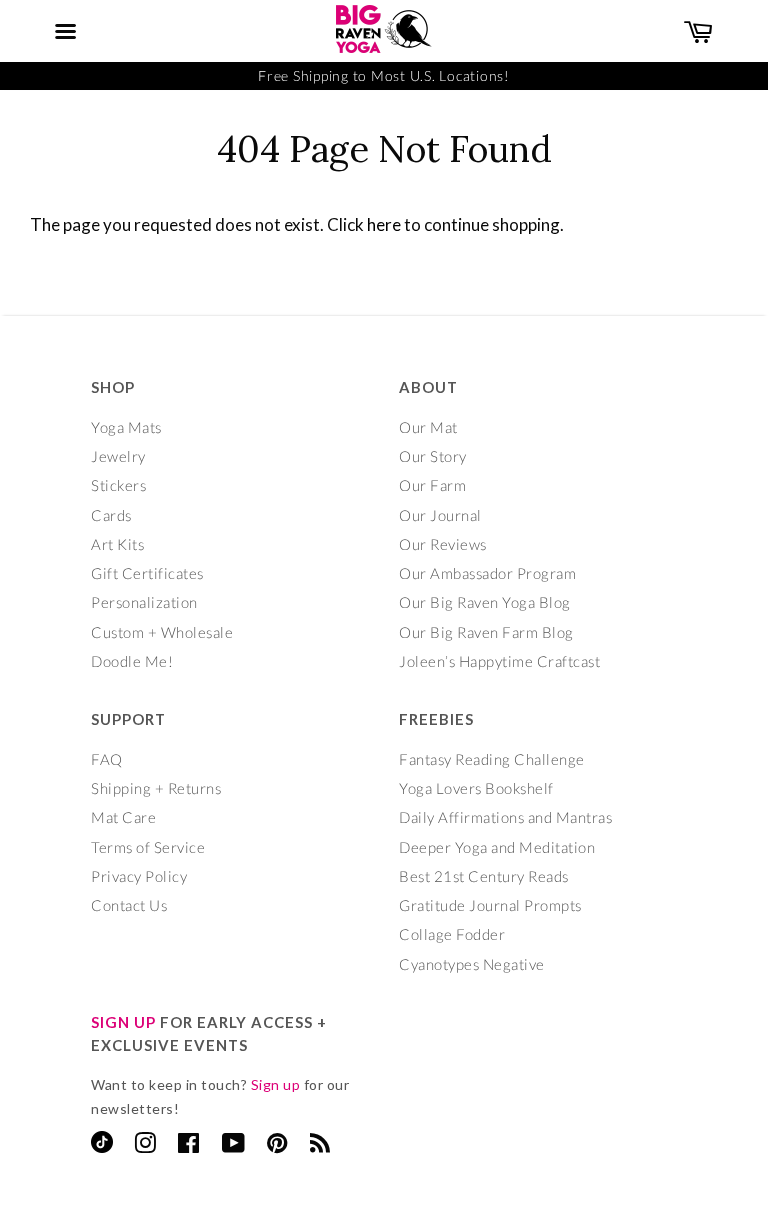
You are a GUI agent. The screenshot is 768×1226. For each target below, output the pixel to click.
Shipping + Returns (156, 788)
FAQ (107, 759)
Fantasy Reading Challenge (492, 759)
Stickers (118, 485)
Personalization (144, 602)
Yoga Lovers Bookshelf (476, 788)
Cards (111, 515)
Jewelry (118, 456)
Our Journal (440, 515)
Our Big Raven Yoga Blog (485, 602)
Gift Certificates (147, 573)
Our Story (433, 456)
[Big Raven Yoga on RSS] (320, 1146)
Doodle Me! (132, 661)
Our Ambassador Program (487, 573)
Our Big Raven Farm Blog (486, 632)
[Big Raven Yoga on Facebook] (189, 1146)
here (384, 224)
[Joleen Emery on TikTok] (102, 1147)
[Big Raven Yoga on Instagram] (145, 1146)
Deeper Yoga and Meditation (497, 847)
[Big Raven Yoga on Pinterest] (277, 1146)
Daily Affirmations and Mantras (505, 817)
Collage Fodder (452, 934)
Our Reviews (443, 544)
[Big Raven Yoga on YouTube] (234, 1146)
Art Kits (117, 544)
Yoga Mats (126, 427)
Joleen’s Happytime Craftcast (499, 661)
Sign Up (123, 1022)
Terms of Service (148, 847)
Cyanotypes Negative (472, 964)
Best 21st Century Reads (484, 876)
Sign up (276, 1084)
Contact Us (129, 905)
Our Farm (432, 485)
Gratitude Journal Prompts (490, 905)
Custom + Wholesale (162, 632)
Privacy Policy (139, 876)
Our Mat (428, 427)
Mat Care (123, 817)
